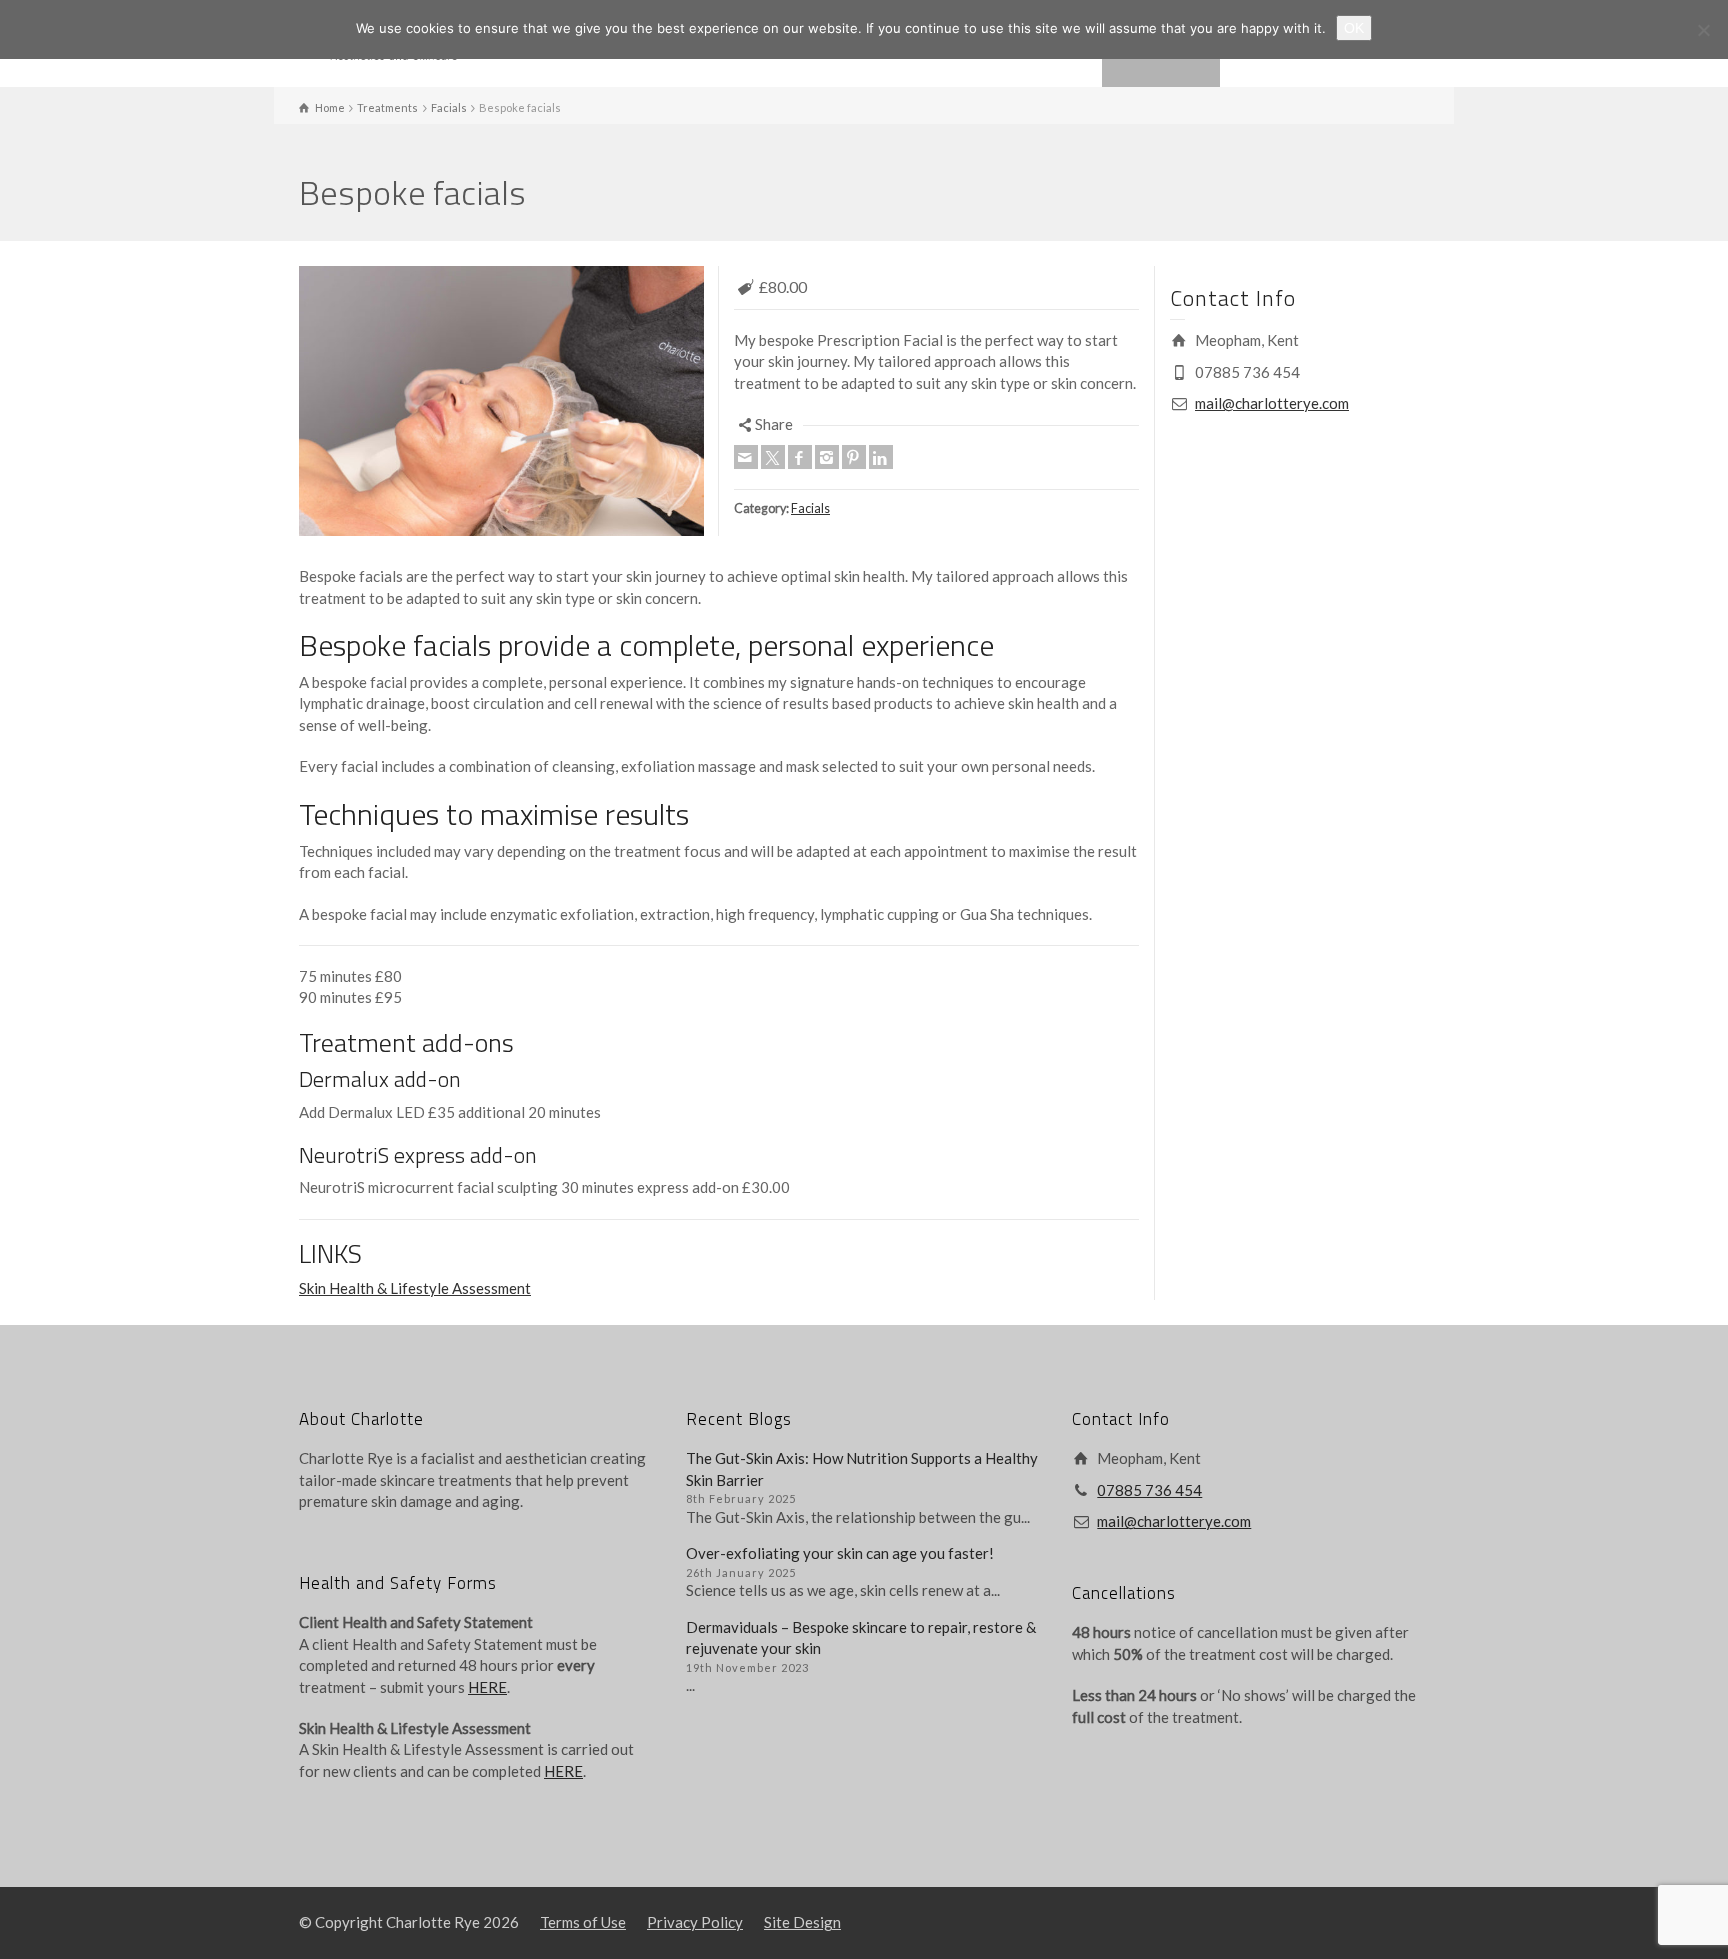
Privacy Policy (695, 1922)
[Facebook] (800, 457)
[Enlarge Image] (501, 401)
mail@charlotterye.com (1272, 403)
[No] (1703, 30)
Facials (810, 508)
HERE (487, 1687)
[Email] (746, 457)
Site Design (802, 1922)
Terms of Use (583, 1922)
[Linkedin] (881, 457)
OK (1354, 28)
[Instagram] (827, 457)
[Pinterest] (854, 457)
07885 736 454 (1149, 1490)
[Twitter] (773, 457)
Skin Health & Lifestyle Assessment (415, 1288)
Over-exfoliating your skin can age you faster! (840, 1553)
